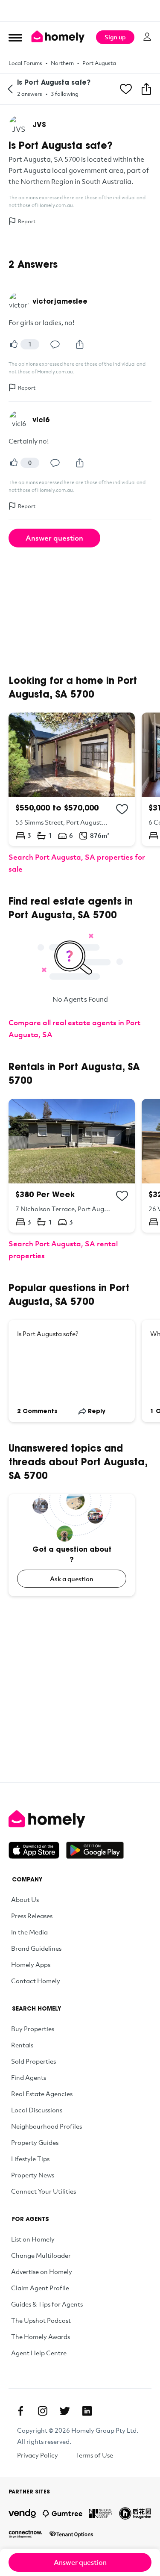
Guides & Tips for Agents (47, 2304)
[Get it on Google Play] (95, 1850)
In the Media (29, 1932)
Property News (33, 2175)
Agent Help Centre (39, 2353)
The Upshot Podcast (41, 2320)
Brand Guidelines (36, 1948)
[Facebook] (20, 2411)
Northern (62, 63)
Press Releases (32, 1916)
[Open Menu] (15, 37)
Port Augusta (99, 63)
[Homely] (80, 1819)
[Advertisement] (80, 11)
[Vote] (14, 344)
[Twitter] (65, 2411)
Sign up (115, 37)
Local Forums (25, 63)
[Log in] (147, 37)
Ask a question (72, 1579)
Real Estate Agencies (42, 2094)
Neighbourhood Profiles (47, 2126)
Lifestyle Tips (30, 2159)
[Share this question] (146, 89)
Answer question (54, 538)
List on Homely (33, 2239)
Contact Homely (36, 1981)
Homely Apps (31, 1964)
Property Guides (35, 2142)
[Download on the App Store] (37, 1850)
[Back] (10, 89)
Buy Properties (33, 2029)
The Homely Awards (41, 2336)
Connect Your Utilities (44, 2191)
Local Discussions (37, 2110)
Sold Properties (33, 2061)
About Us (25, 1899)
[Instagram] (43, 2411)
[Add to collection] (122, 809)
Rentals (22, 2045)
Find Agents (29, 2077)
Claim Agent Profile (40, 2288)
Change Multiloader (41, 2255)
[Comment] (55, 344)
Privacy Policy (38, 2455)
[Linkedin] (87, 2411)
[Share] (80, 344)
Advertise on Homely (42, 2271)
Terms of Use (94, 2455)
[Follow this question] (126, 89)
